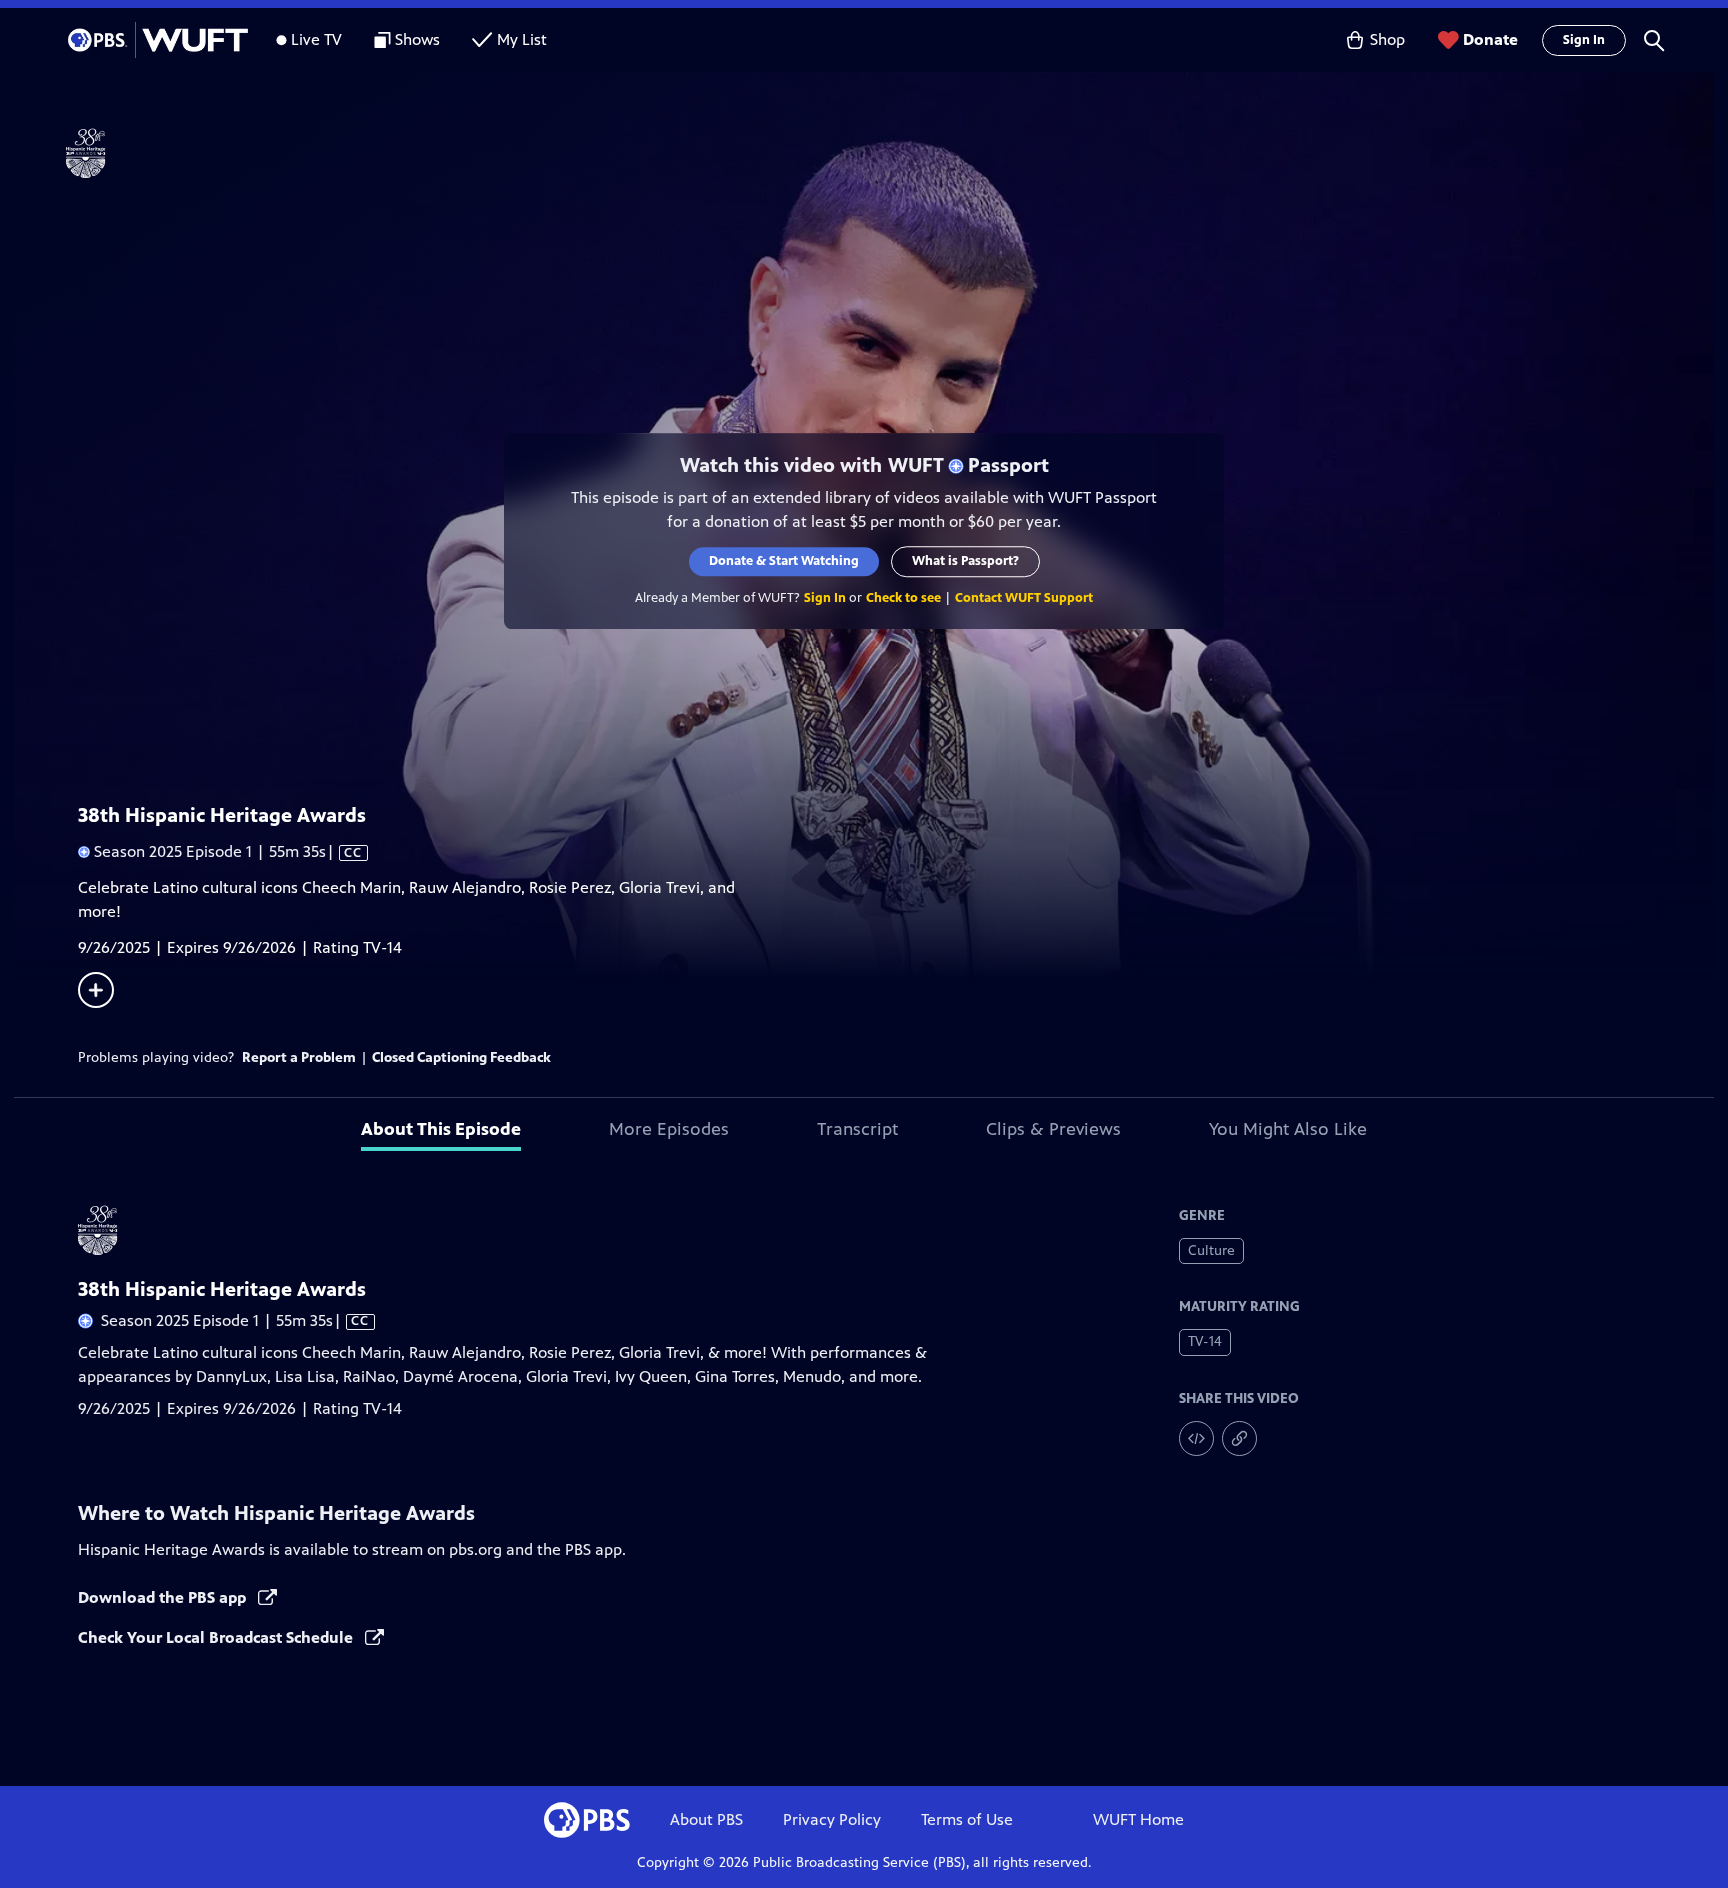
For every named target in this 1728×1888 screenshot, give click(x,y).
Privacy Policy (832, 1819)
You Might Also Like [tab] (1288, 1129)
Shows (417, 39)
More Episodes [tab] (669, 1129)
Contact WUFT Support (1024, 598)
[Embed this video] (1196, 1438)
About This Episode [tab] (441, 1129)
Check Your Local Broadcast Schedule (217, 1637)
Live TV (316, 39)
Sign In (1584, 40)
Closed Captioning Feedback (461, 1057)
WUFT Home (1138, 1819)
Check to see (903, 598)
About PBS (706, 1819)
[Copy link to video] (1239, 1438)
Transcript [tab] (857, 1129)
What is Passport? (965, 561)
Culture (1211, 1250)
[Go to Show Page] (890, 153)
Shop (1387, 39)
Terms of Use (967, 1819)
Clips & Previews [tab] (1053, 1129)
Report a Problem (299, 1057)
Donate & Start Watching (784, 561)
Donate (1490, 39)
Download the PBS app (164, 1597)
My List (522, 39)
